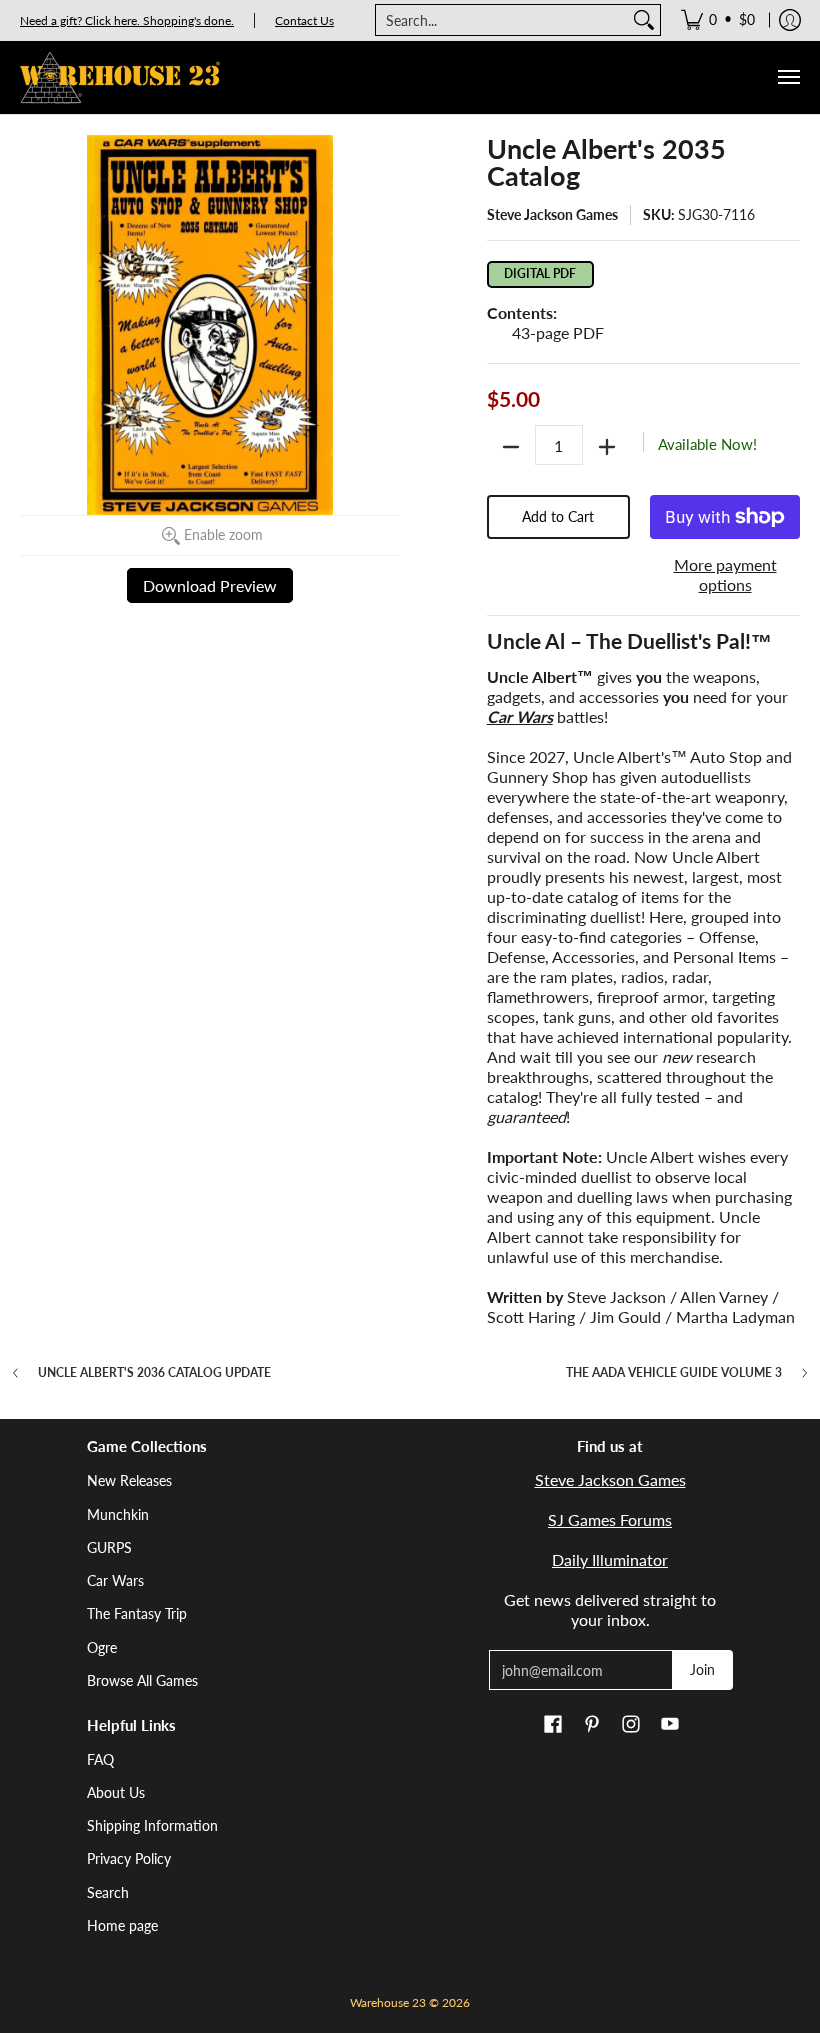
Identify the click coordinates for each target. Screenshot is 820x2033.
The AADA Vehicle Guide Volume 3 (674, 1373)
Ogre (102, 1647)
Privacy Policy (129, 1858)
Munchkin (118, 1514)
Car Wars (115, 1580)
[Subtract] (511, 447)
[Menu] (788, 77)
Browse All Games (142, 1680)
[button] (553, 1725)
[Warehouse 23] (120, 77)
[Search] (644, 20)
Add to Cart (558, 516)
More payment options (725, 574)
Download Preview (210, 585)
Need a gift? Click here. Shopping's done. (127, 20)
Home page (122, 1925)
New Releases (129, 1480)
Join (702, 1669)
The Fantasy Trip (137, 1613)
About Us (116, 1792)
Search (108, 1892)
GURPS (109, 1547)
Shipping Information (152, 1825)
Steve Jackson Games (552, 214)
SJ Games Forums (610, 1519)
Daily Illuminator (610, 1559)
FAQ (100, 1759)
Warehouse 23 (388, 2002)
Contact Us (304, 20)
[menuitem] (718, 20)
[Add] (607, 447)
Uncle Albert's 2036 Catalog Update (154, 1373)
